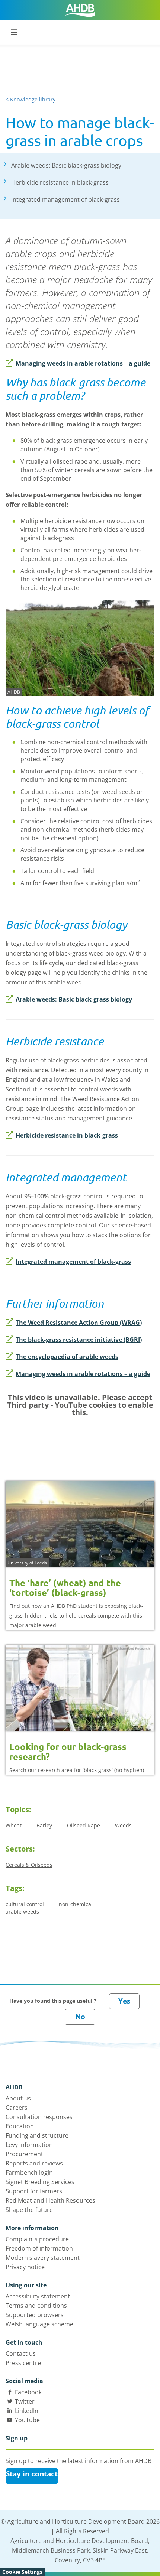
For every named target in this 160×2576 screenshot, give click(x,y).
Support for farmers (34, 2191)
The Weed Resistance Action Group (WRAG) (79, 1323)
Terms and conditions (36, 2306)
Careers (17, 2108)
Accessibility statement (38, 2296)
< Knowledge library (31, 99)
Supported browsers (35, 2315)
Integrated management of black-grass (73, 1262)
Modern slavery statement (43, 2258)
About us (18, 2098)
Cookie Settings (22, 2572)
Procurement (24, 2154)
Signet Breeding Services (40, 2182)
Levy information (29, 2145)
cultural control (25, 1904)
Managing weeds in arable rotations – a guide (83, 363)
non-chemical (76, 1904)
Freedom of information (39, 2248)
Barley (44, 1825)
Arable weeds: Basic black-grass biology (74, 999)
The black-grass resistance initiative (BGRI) (79, 1340)
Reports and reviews (34, 2163)
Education (20, 2126)
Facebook (28, 2392)
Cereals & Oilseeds (29, 1865)
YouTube (27, 2420)
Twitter (25, 2401)
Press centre (23, 2363)
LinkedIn (27, 2411)
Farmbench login (29, 2173)
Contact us (21, 2353)
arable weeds (22, 1912)
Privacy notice (25, 2267)
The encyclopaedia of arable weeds (67, 1357)
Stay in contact (32, 2474)
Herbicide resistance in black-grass (67, 1135)
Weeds (123, 1825)
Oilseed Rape (84, 1825)
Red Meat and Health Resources (50, 2200)
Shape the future (29, 2210)
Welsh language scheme (39, 2324)
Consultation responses (39, 2117)
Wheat (14, 1825)
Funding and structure (37, 2135)
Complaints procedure (37, 2239)
